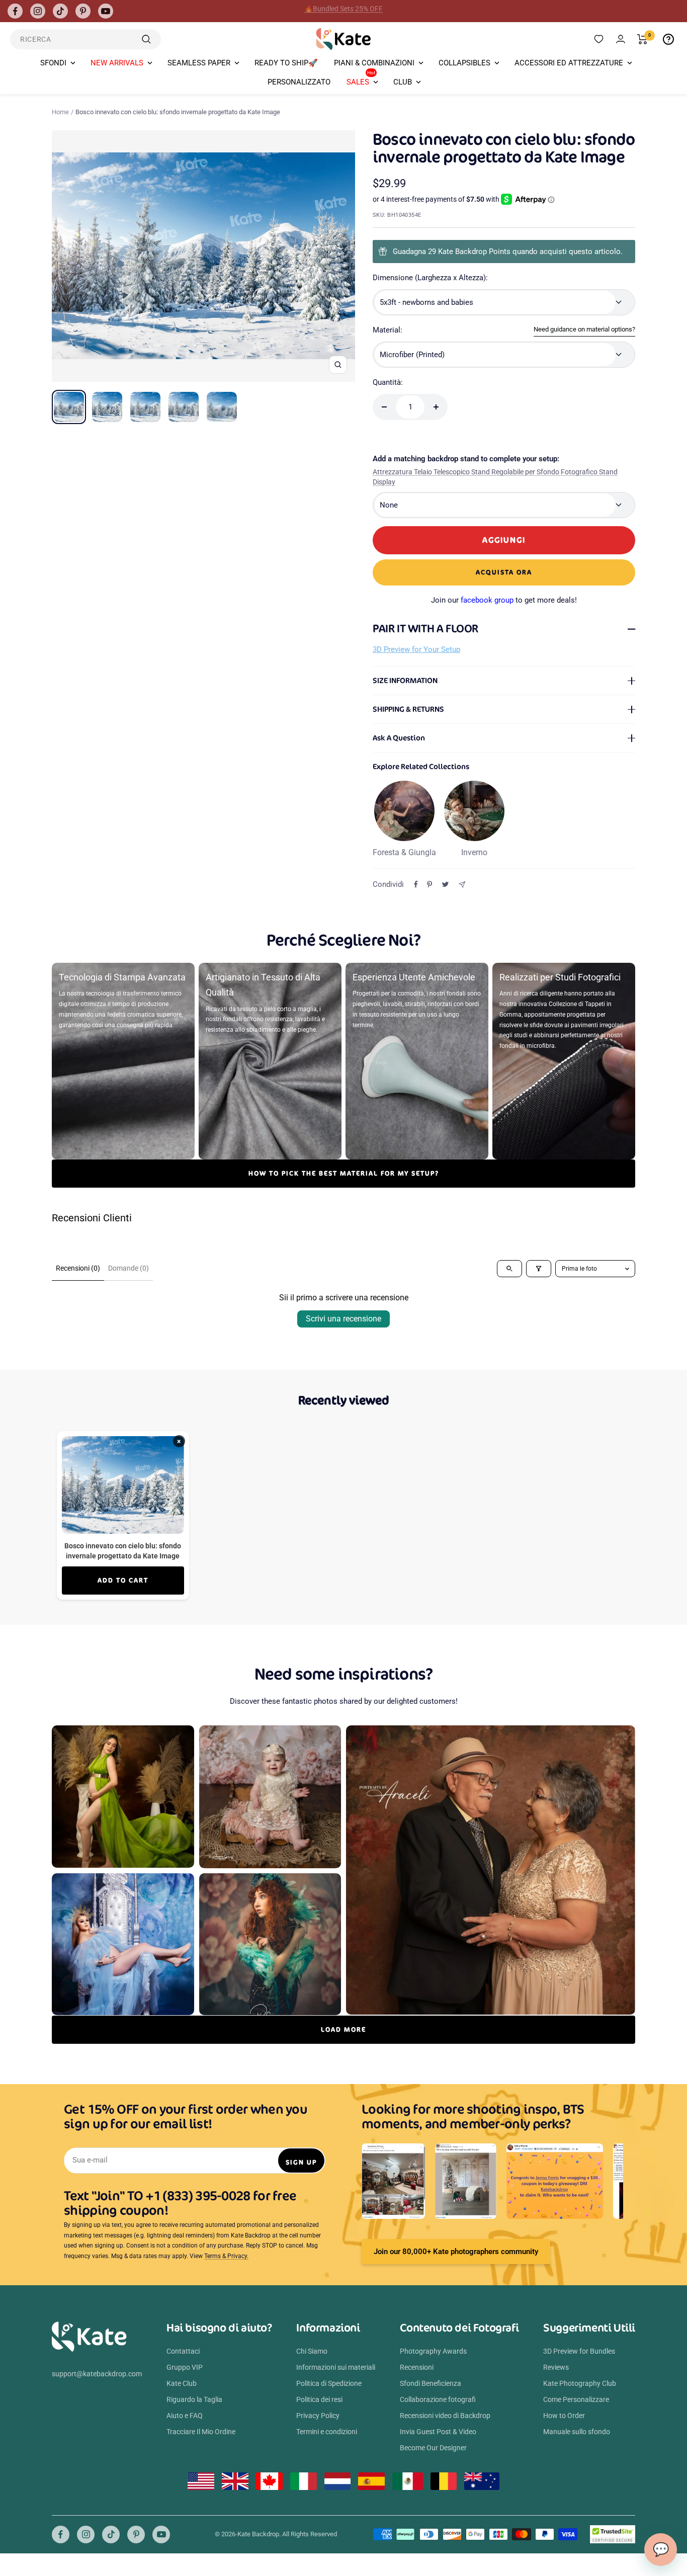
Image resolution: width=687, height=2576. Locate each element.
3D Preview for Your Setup (416, 649)
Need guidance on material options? (584, 329)
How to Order (564, 2416)
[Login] (621, 39)
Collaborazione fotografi (438, 2399)
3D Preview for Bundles (579, 2351)
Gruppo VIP (185, 2367)
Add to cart (123, 1580)
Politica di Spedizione (329, 2383)
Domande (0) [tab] (128, 1268)
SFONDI (53, 63)
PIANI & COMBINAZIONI (374, 63)
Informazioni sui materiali (336, 2367)
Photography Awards (433, 2351)
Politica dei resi (319, 2399)
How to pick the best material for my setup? (344, 1173)
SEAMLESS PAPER (199, 63)
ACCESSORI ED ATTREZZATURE (569, 63)
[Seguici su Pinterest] (83, 11)
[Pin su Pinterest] (430, 884)
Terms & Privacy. (226, 2256)
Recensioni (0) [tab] (78, 1268)
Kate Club (182, 2383)
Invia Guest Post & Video (438, 2432)
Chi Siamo (312, 2351)
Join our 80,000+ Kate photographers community (456, 2252)
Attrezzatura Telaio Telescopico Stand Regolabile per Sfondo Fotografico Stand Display (495, 477)
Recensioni (417, 2367)
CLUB (403, 82)
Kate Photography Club (580, 2383)
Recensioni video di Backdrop (445, 2416)
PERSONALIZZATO (299, 82)
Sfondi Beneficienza (431, 2383)
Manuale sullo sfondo (577, 2432)
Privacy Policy (318, 2416)
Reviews (556, 2367)
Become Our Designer (433, 2448)
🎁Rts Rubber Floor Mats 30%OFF (344, 11)
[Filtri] (539, 1269)
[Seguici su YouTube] (106, 11)
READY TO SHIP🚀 (286, 63)
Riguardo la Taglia (194, 2399)
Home (60, 112)
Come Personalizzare (576, 2399)
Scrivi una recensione (343, 1319)
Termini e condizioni (327, 2432)
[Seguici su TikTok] (60, 11)
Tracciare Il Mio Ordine (201, 2432)
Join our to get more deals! (504, 600)
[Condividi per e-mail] (462, 885)
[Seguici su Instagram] (38, 11)
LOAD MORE (343, 2029)
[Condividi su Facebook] (416, 884)
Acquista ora (504, 572)
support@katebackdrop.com (97, 2374)
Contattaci (183, 2351)
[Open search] (509, 1269)
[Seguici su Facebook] (15, 11)
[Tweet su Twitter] (445, 884)
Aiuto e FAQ (185, 2416)
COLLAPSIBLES (464, 63)
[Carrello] (642, 39)
